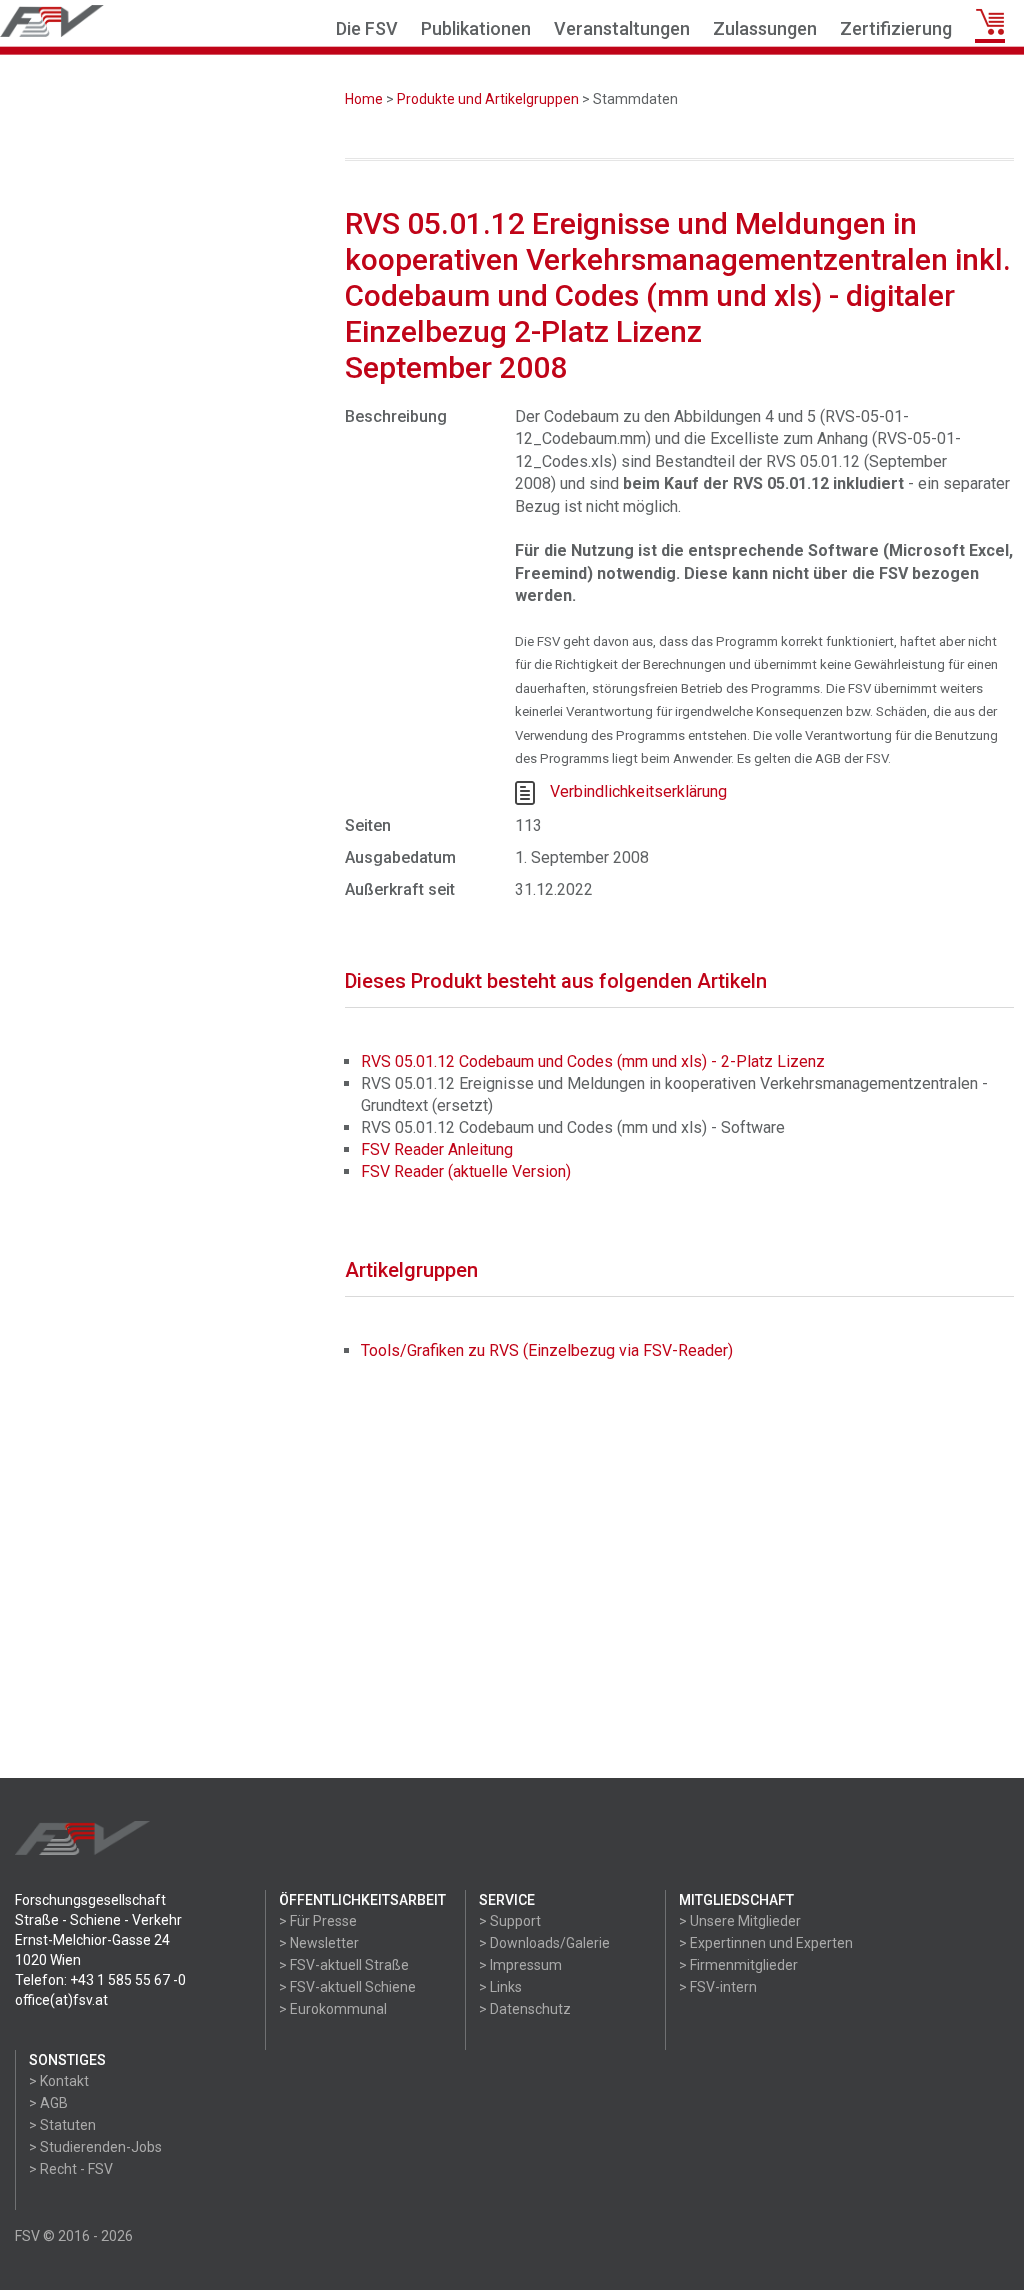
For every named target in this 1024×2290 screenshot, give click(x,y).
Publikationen (476, 28)
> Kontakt (59, 2081)
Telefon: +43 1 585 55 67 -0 (100, 1980)
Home (364, 99)
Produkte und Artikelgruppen (488, 99)
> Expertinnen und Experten (766, 1943)
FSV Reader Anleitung (437, 1149)
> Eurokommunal (333, 2009)
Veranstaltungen (622, 28)
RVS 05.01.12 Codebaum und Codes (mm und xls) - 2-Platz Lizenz (593, 1061)
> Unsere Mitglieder (740, 1921)
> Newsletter (319, 1943)
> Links (500, 1987)
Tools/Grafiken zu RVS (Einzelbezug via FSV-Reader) (547, 1350)
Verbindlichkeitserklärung (638, 791)
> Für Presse (318, 1921)
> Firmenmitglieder (738, 1965)
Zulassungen (765, 28)
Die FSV (367, 28)
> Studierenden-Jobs (95, 2147)
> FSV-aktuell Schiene (347, 1987)
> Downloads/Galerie (544, 1943)
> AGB (48, 2103)
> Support (510, 1921)
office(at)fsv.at (61, 2000)
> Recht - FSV (71, 2169)
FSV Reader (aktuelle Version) (466, 1171)
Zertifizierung (896, 28)
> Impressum (520, 1965)
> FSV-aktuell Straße (344, 1965)
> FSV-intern (718, 1987)
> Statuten (62, 2125)
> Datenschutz (525, 2009)
